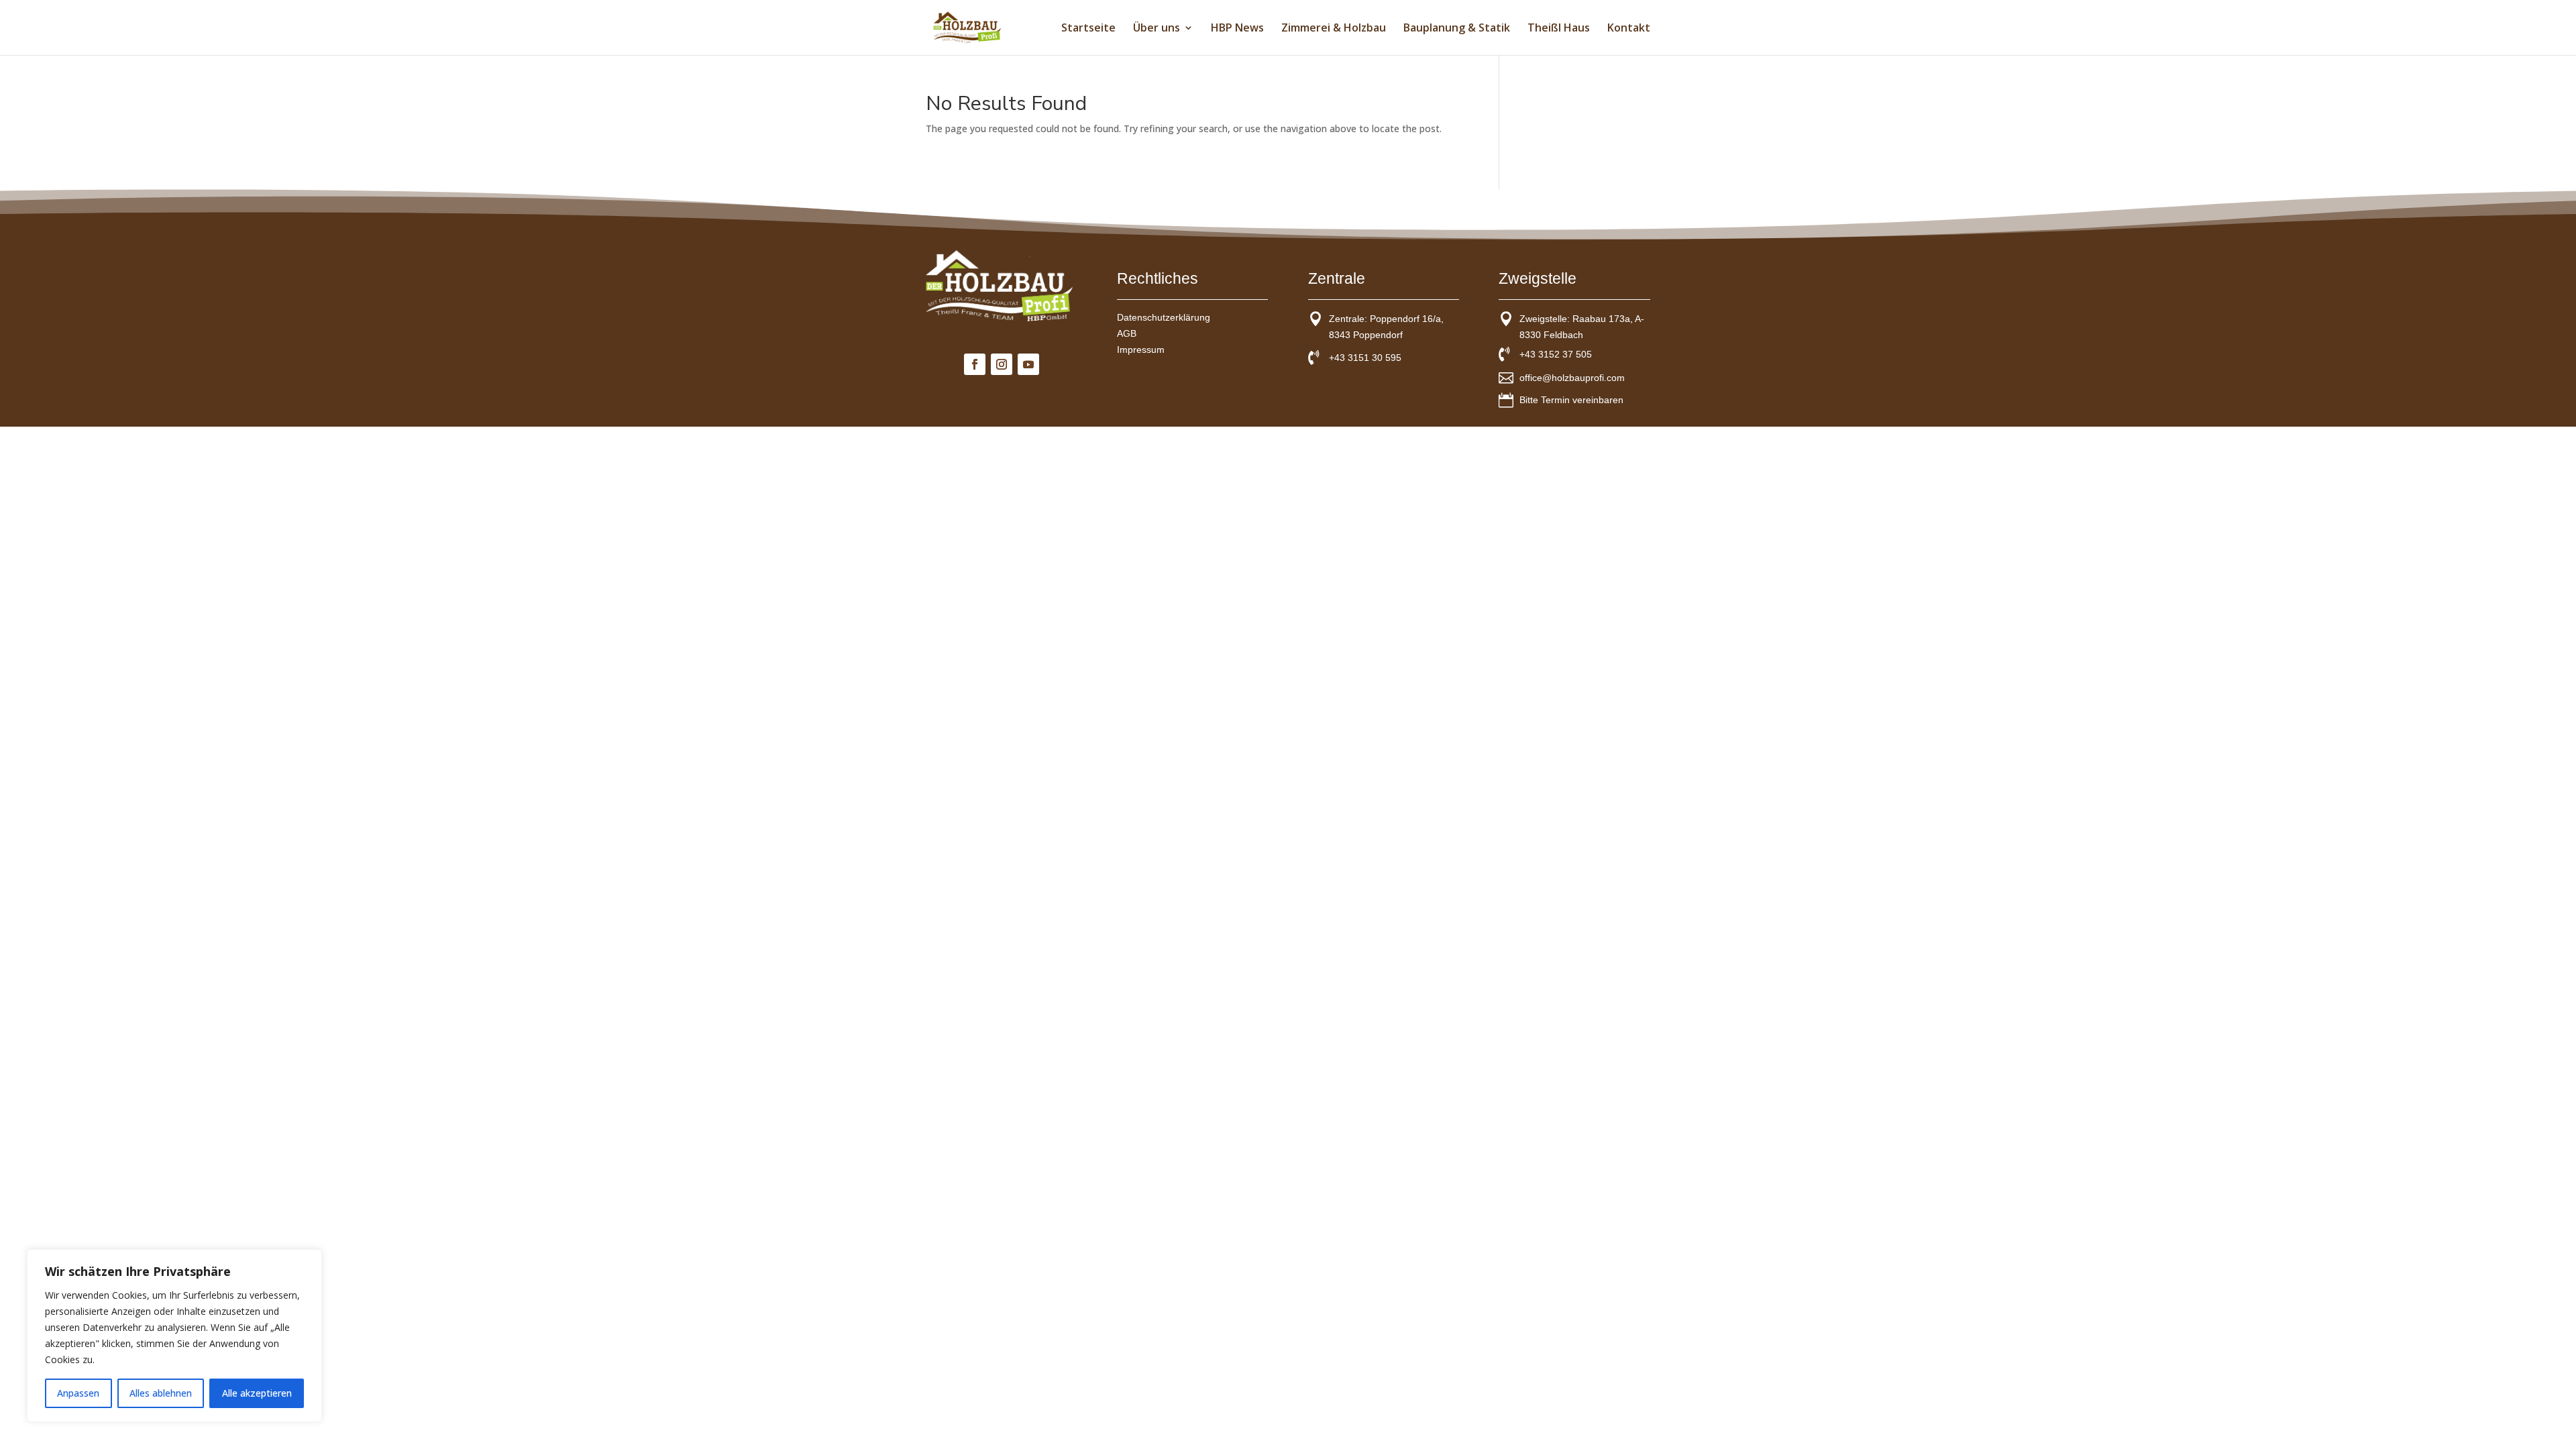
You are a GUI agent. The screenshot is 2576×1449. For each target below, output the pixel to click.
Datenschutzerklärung (1164, 317)
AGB (1127, 333)
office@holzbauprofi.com (1572, 378)
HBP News (1237, 29)
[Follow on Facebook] (975, 364)
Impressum (1141, 350)
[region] (174, 1336)
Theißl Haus (1559, 29)
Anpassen (78, 1393)
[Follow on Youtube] (1028, 364)
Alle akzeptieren (257, 1393)
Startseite (1088, 29)
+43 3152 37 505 (1556, 354)
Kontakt (1629, 29)
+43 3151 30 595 (1365, 358)
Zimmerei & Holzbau (1334, 29)
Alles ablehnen (161, 1393)
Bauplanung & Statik (1457, 29)
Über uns (1157, 29)
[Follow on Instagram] (1002, 364)
